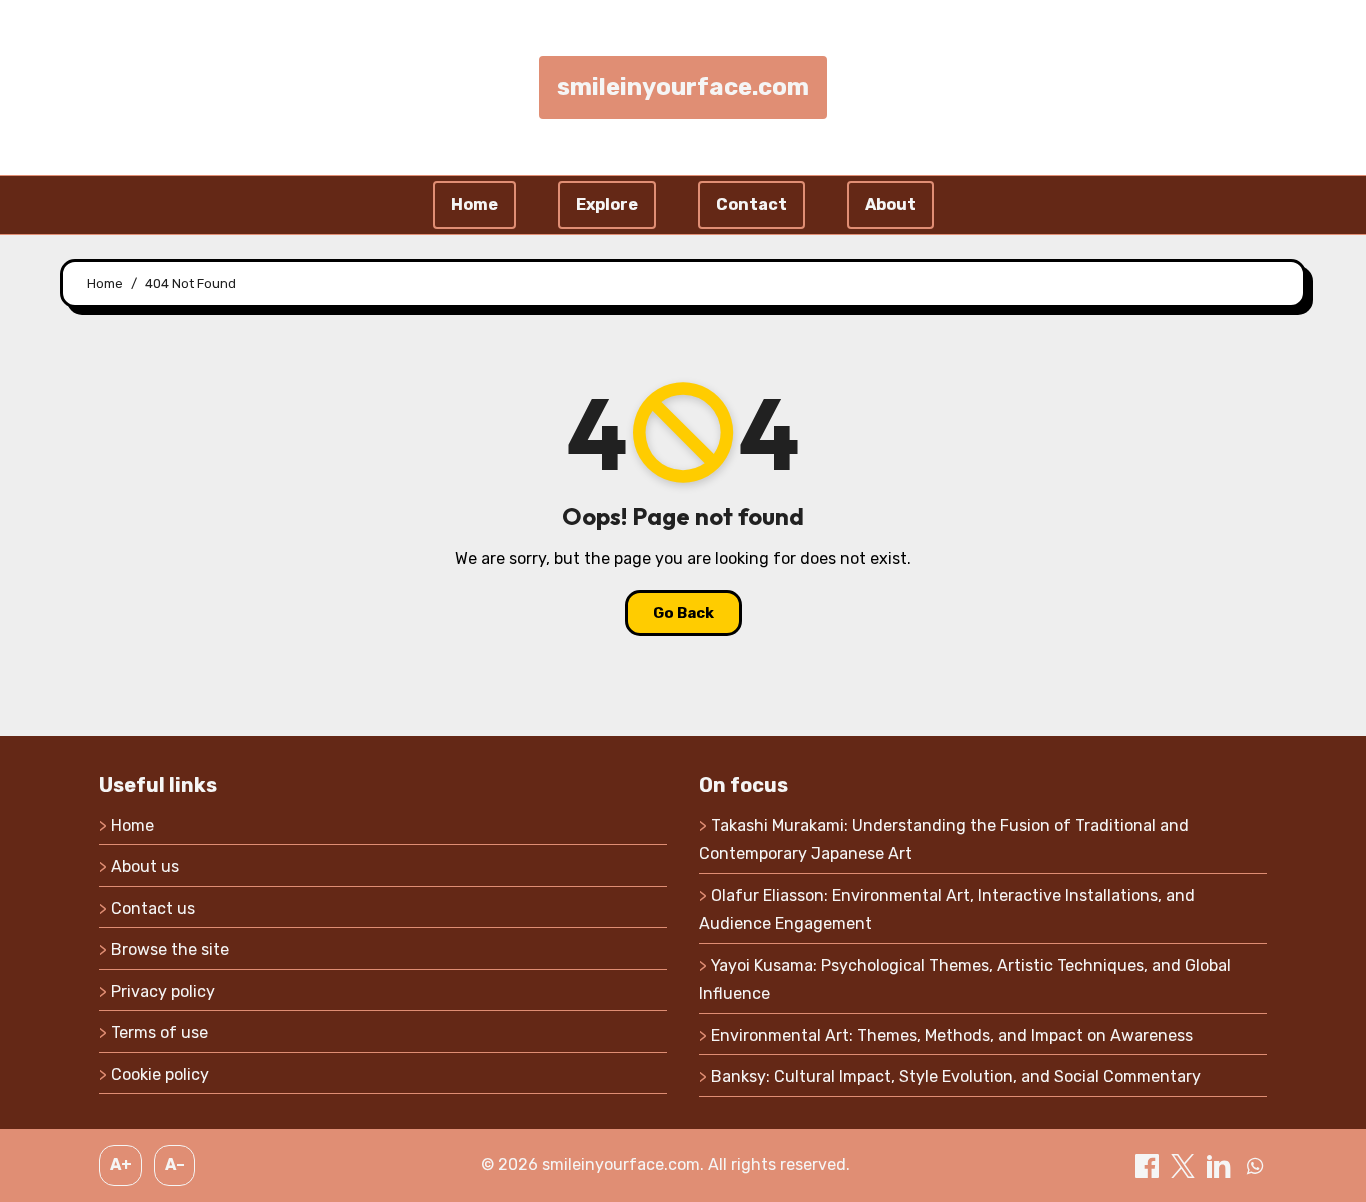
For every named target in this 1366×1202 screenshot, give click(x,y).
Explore (607, 204)
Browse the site (170, 949)
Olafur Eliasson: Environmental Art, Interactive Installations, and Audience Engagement (947, 909)
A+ (121, 1164)
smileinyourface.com (683, 87)
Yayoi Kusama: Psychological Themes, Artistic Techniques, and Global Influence (965, 979)
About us (145, 866)
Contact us (153, 908)
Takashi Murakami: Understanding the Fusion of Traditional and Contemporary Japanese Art (944, 839)
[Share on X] (1185, 1164)
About (890, 204)
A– (175, 1164)
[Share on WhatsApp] (1255, 1164)
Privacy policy (163, 991)
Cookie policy (160, 1074)
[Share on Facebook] (1149, 1164)
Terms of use (159, 1032)
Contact (751, 204)
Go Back (683, 613)
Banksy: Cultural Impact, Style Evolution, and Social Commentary (956, 1076)
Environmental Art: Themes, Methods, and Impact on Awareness (952, 1035)
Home (474, 204)
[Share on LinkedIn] (1221, 1164)
